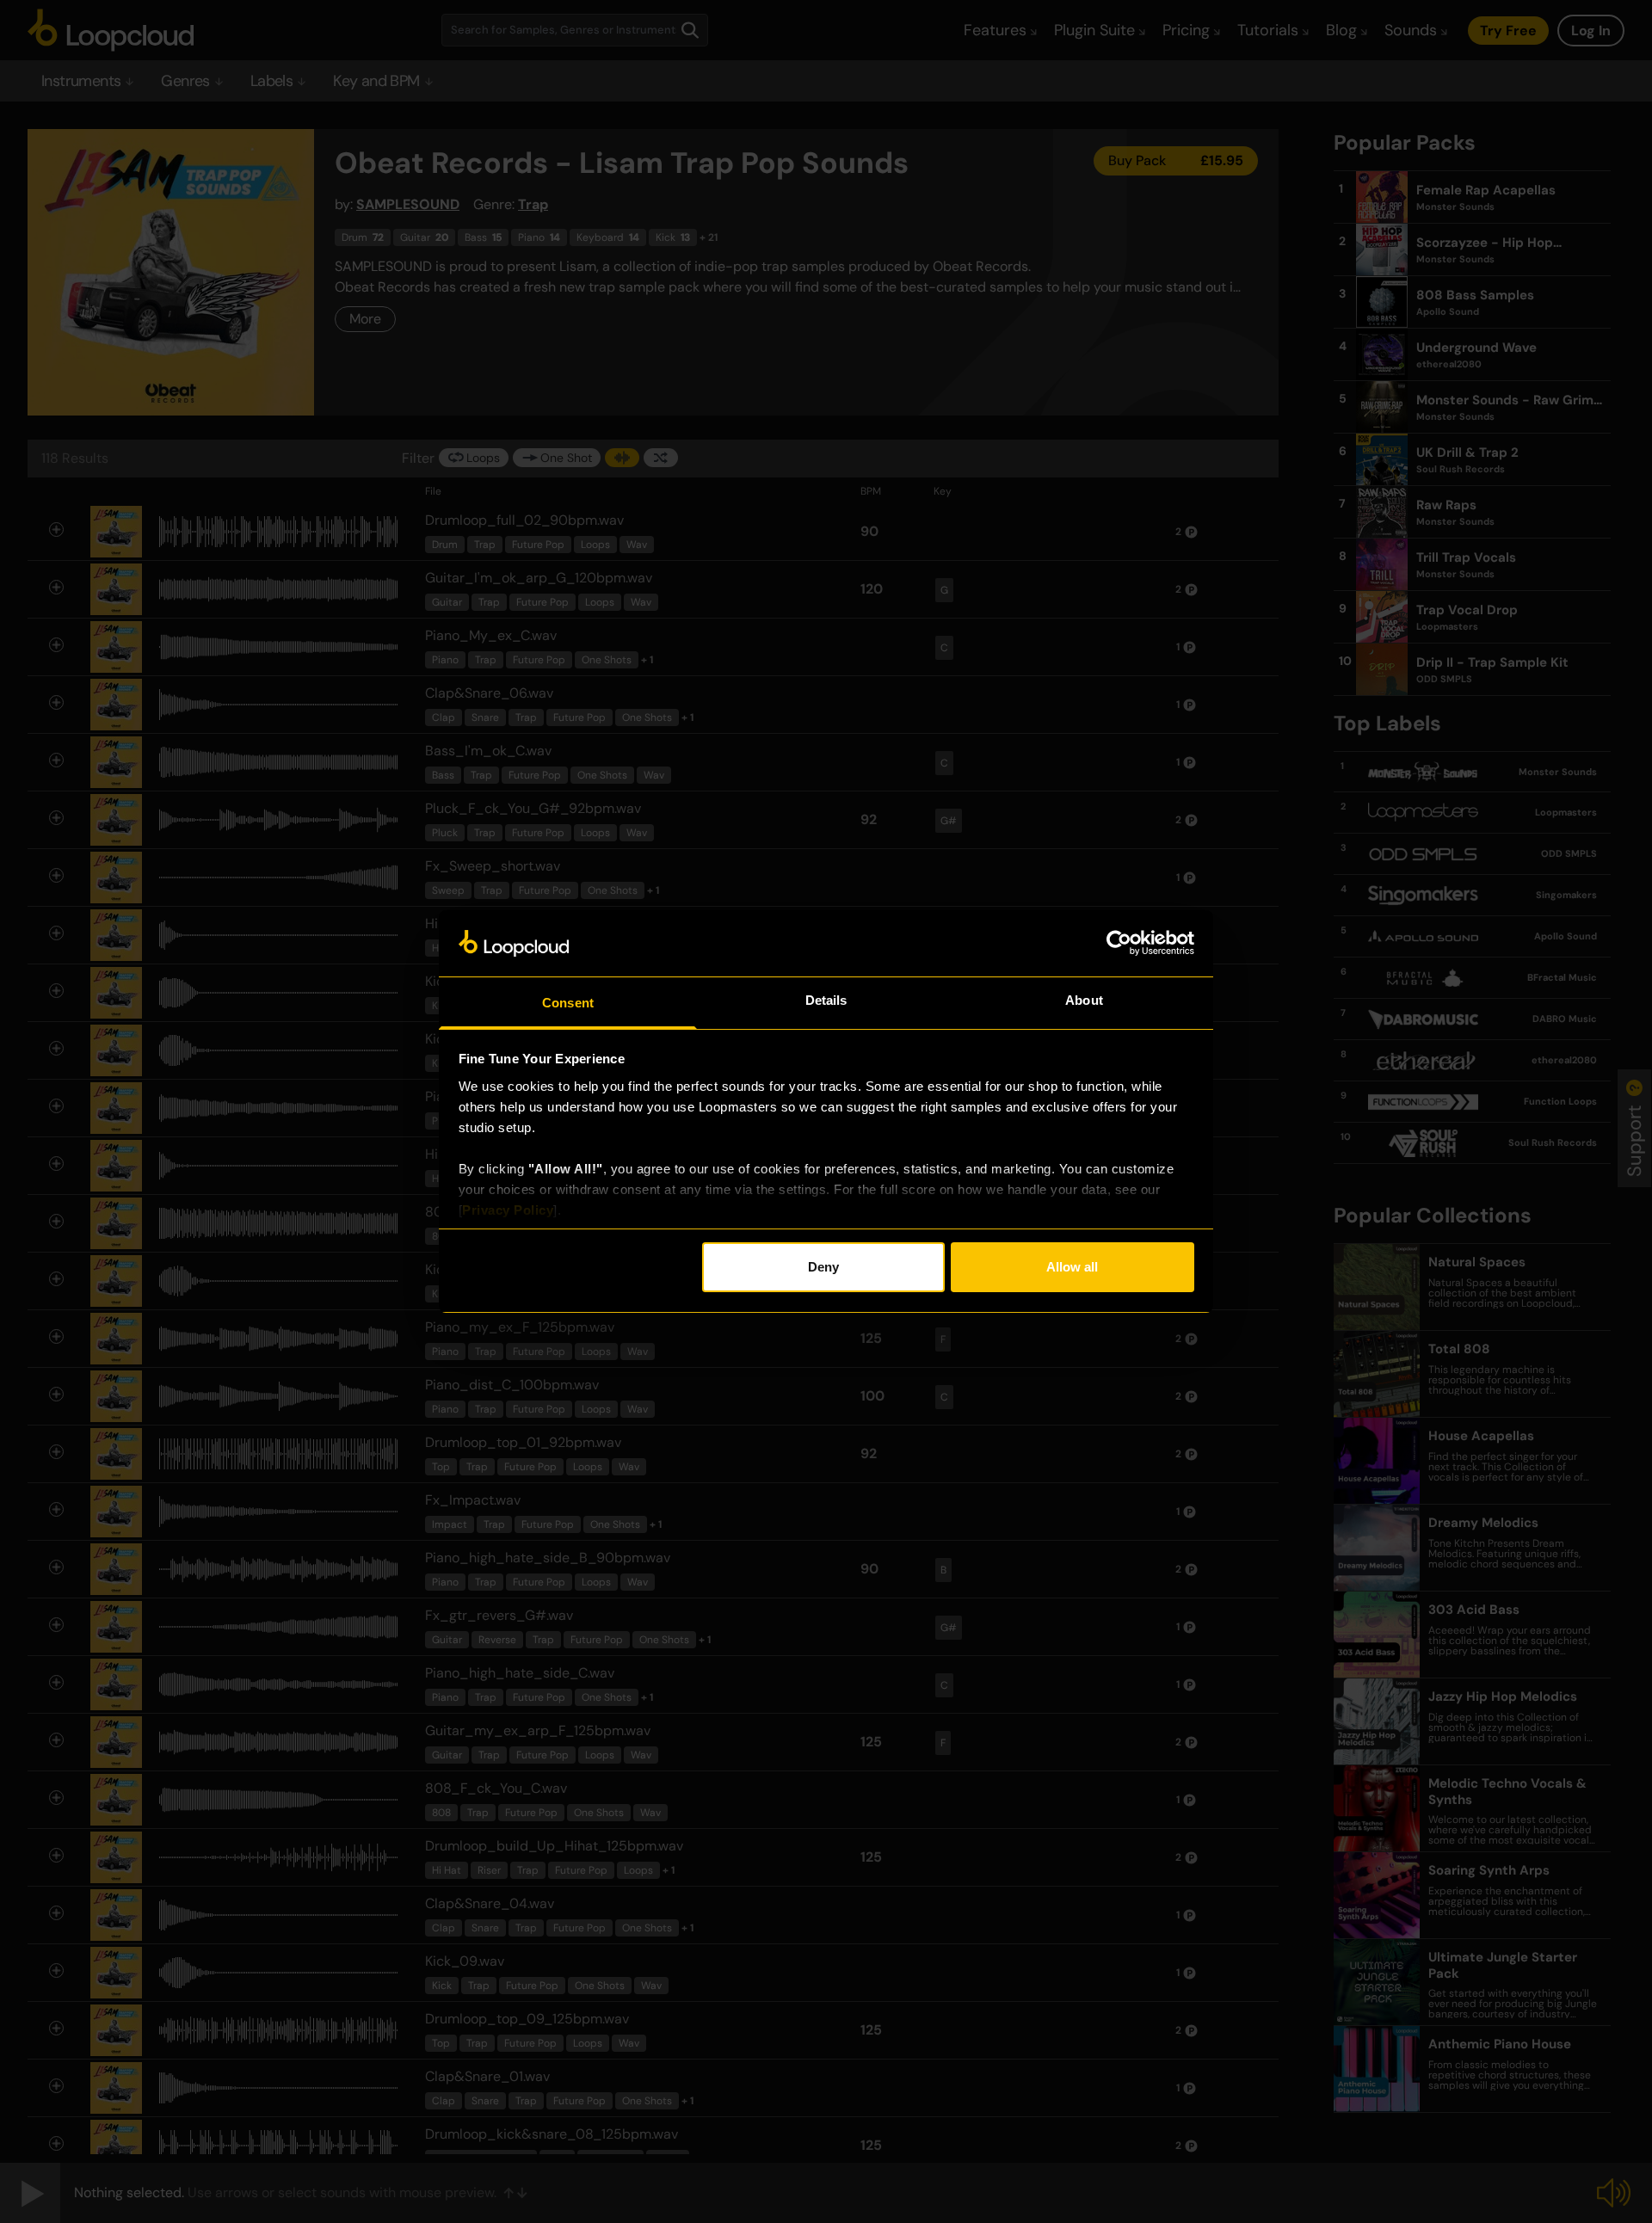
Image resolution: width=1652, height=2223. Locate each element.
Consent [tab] (568, 1003)
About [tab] (1084, 1000)
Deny (823, 1267)
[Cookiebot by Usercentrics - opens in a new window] (1119, 943)
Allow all (1072, 1267)
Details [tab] (826, 1000)
